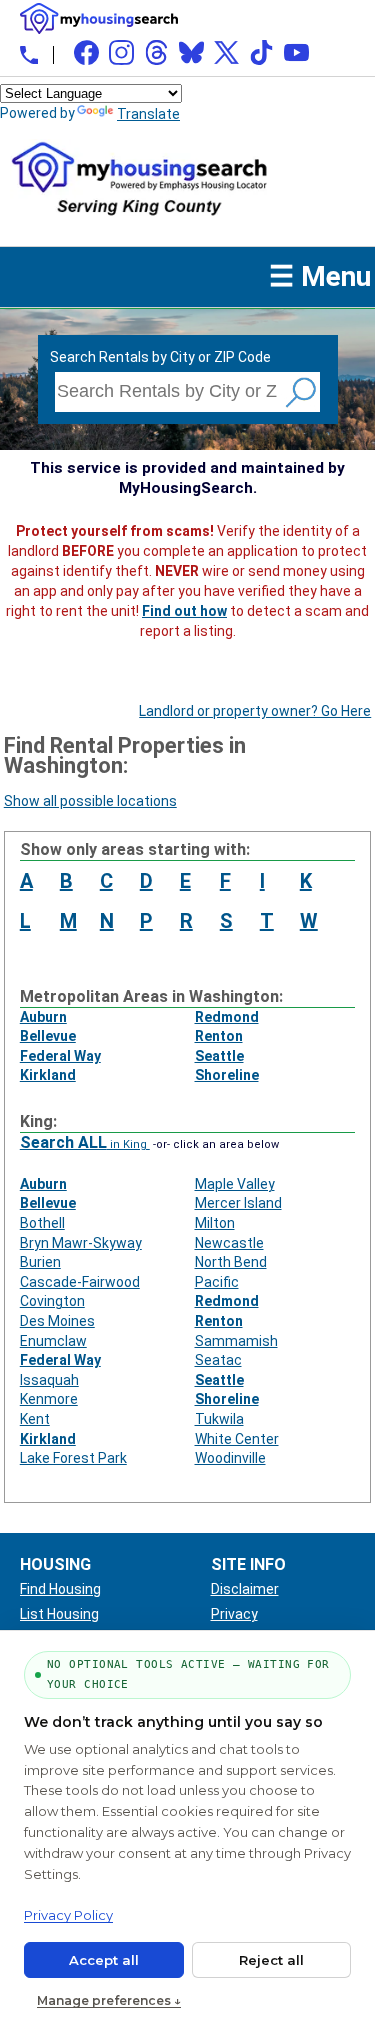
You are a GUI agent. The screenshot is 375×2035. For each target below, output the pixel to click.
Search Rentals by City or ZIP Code (160, 357)
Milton (215, 1223)
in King (85, 1144)
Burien (40, 1262)
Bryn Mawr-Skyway (81, 1243)
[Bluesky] (191, 52)
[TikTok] (261, 52)
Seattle (219, 1056)
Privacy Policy (68, 1915)
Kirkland (48, 1075)
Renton (219, 1036)
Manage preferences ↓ (109, 2000)
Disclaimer (245, 1589)
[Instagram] (121, 52)
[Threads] (156, 52)
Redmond (227, 1017)
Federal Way (60, 1056)
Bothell (42, 1223)
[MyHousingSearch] (99, 18)
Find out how (184, 611)
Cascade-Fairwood (80, 1282)
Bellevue (48, 1036)
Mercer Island (238, 1203)
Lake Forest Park (73, 1458)
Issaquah (49, 1380)
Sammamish (236, 1341)
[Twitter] (226, 52)
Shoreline (227, 1075)
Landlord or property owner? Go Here (255, 711)
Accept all (104, 1960)
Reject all (271, 1960)
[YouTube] (296, 52)
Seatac (218, 1360)
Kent (35, 1419)
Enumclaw (53, 1341)
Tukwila (219, 1419)
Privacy (234, 1614)
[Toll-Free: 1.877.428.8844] (29, 55)
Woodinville (230, 1458)
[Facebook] (86, 52)
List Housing (59, 1614)
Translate (148, 114)
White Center (237, 1439)
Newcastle (229, 1243)
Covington (52, 1301)
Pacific (217, 1282)
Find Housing (60, 1589)
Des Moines (57, 1321)
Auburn (43, 1017)
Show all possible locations (90, 801)
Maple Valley (235, 1184)
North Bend (231, 1262)
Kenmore (49, 1399)
